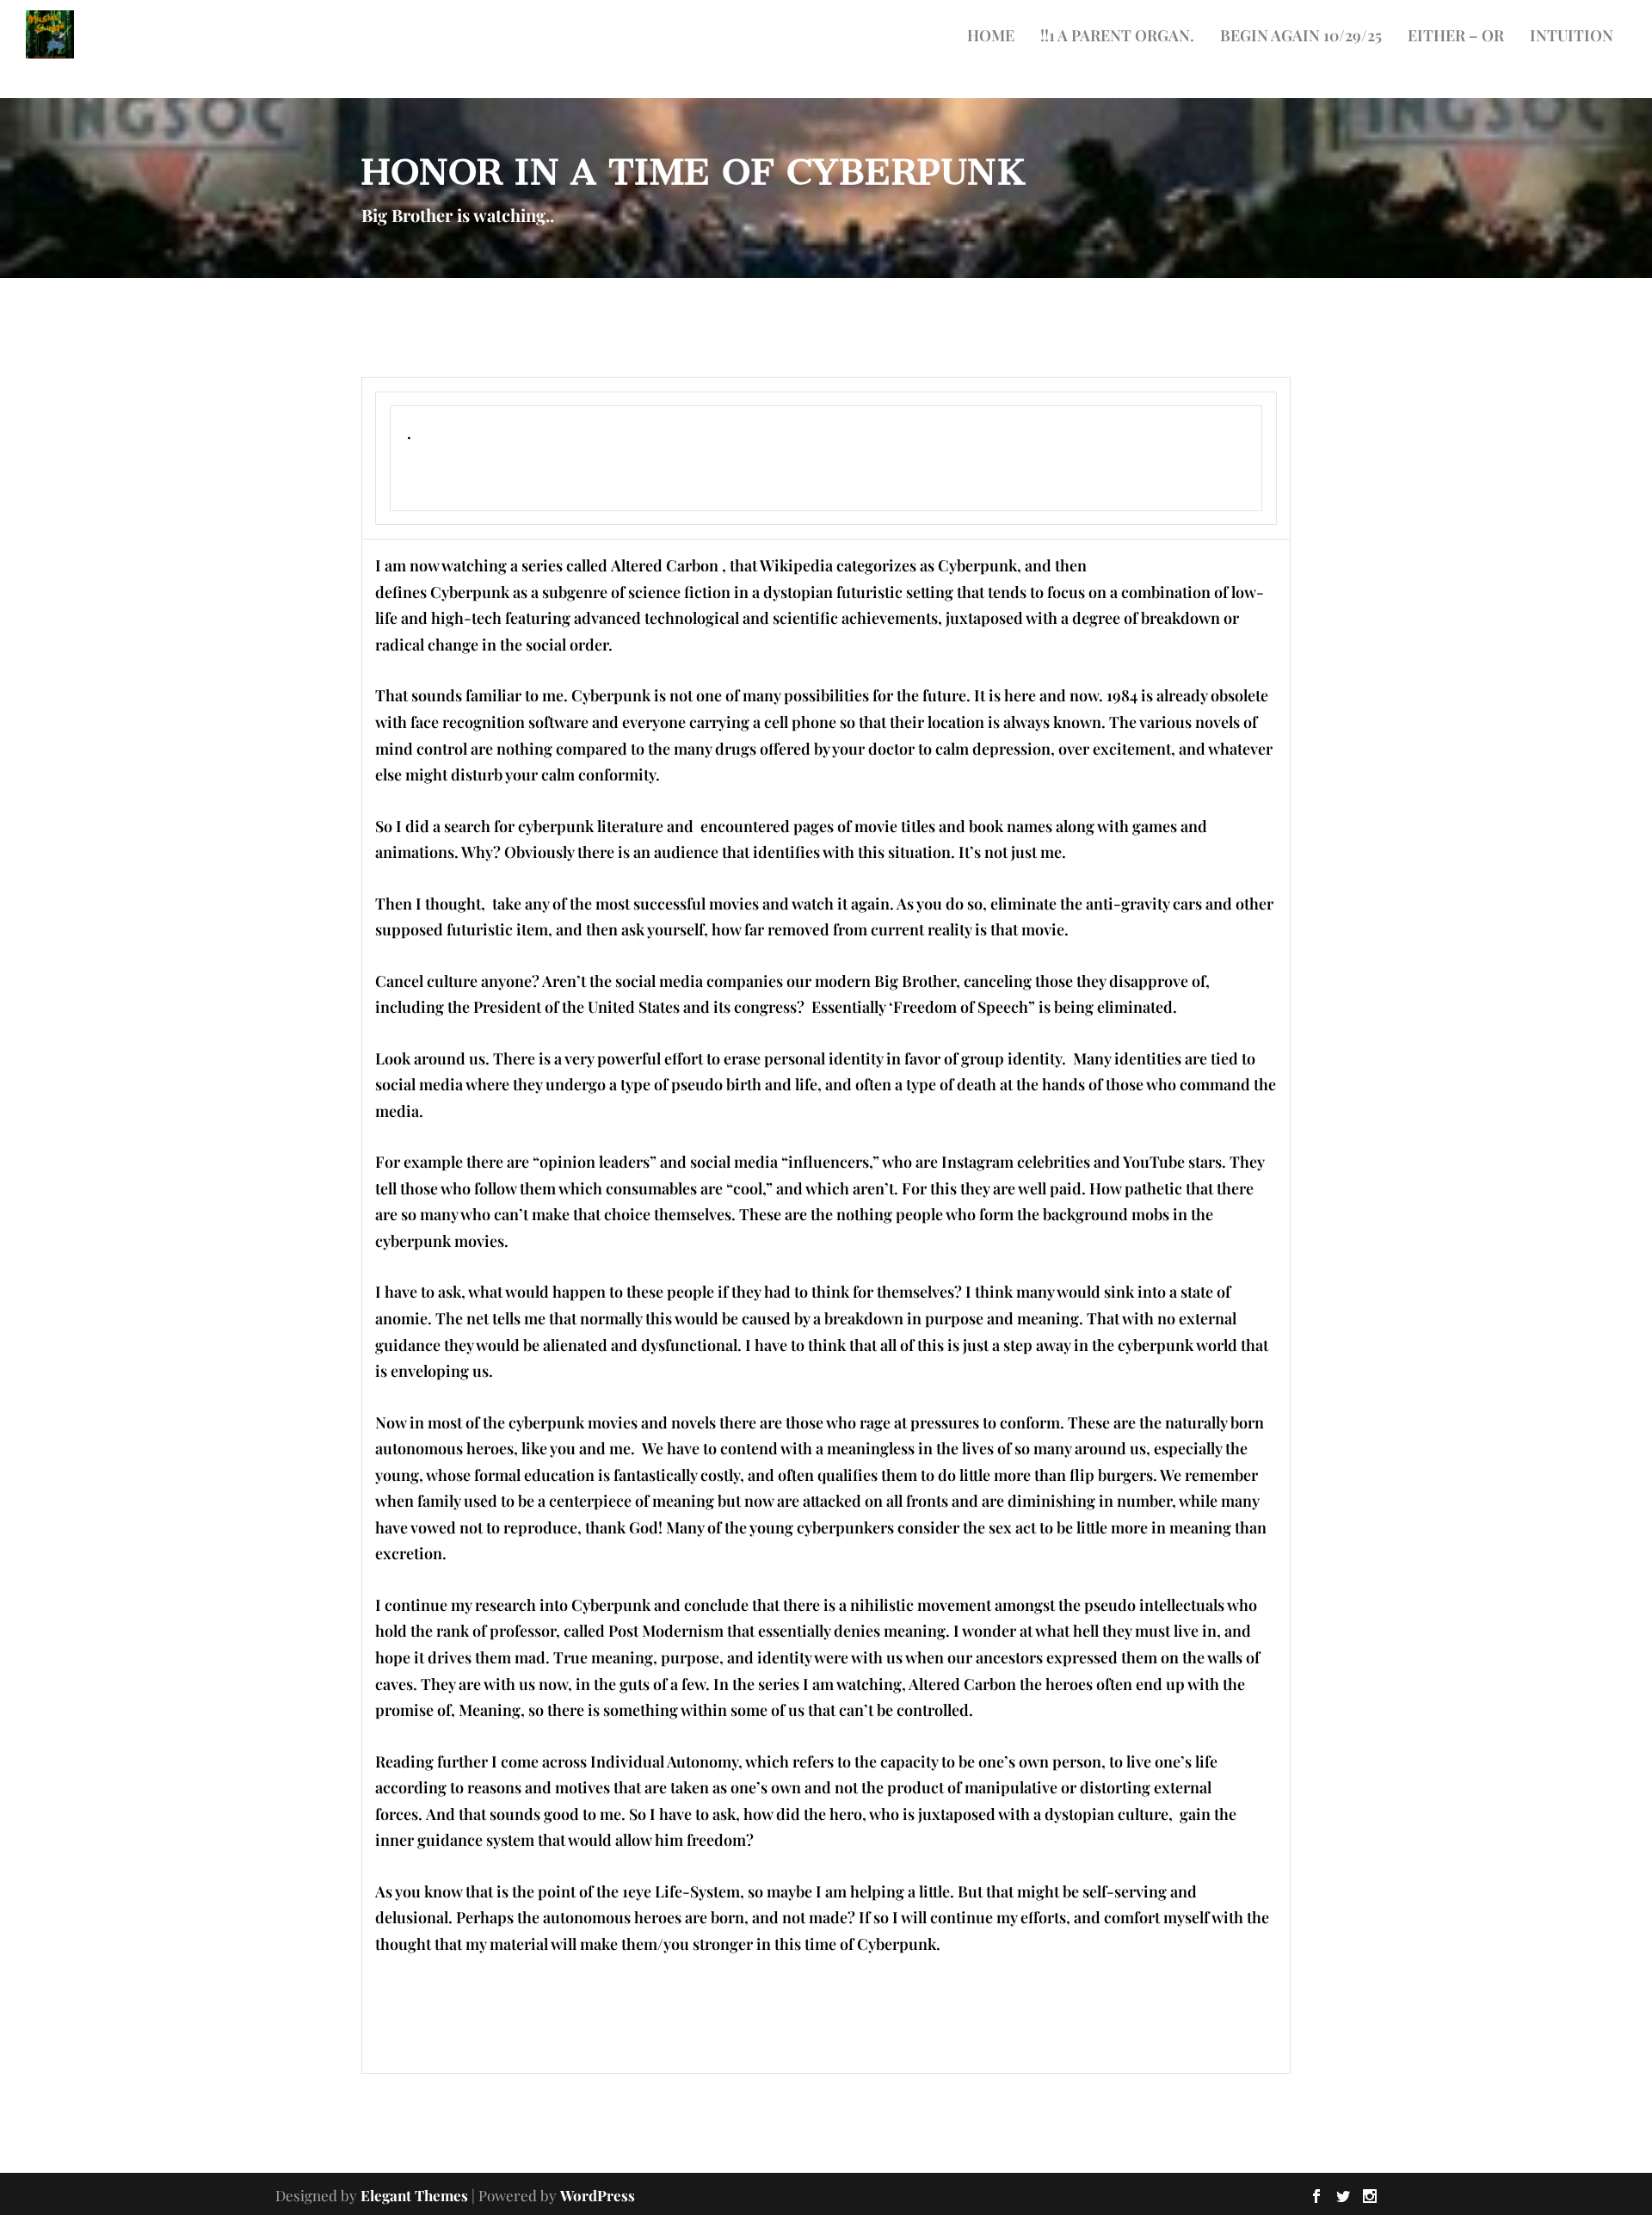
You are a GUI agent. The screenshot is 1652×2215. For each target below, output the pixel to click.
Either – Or (1456, 37)
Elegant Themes (414, 2195)
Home (991, 37)
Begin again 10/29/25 (1301, 37)
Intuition (1572, 37)
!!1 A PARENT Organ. (1117, 37)
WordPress (598, 2195)
